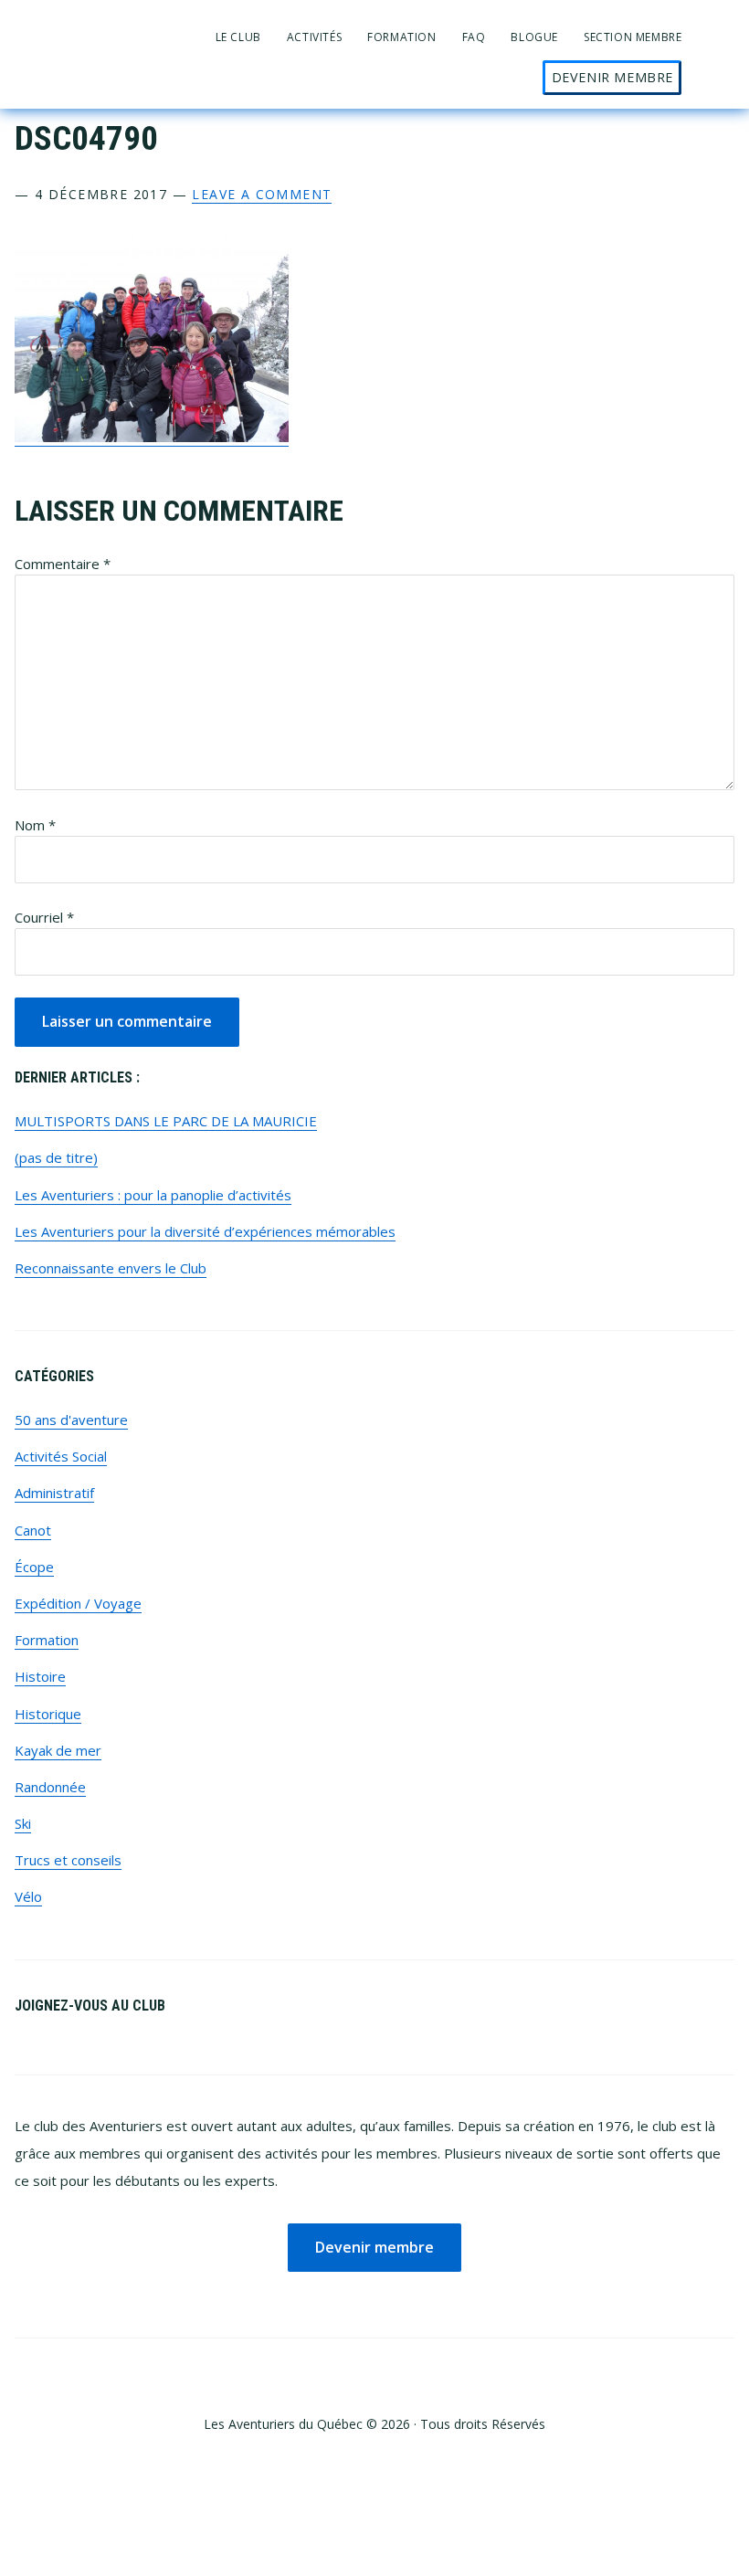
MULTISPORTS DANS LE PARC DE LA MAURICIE (166, 1121)
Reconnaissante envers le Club (111, 1268)
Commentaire (63, 564)
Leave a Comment (262, 194)
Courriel (44, 917)
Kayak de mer (58, 1750)
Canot (33, 1530)
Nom (35, 825)
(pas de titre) (56, 1157)
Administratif (54, 1493)
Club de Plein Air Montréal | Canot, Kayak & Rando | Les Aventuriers (97, 30)
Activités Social (61, 1456)
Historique (48, 1714)
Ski (23, 1823)
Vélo (28, 1896)
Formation (47, 1640)
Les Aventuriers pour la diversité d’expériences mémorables (205, 1231)
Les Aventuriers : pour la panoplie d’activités (153, 1195)
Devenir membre (374, 2247)
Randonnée (50, 1787)
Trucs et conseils (68, 1860)
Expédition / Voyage (78, 1603)
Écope (34, 1567)
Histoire (40, 1676)
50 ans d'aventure (71, 1420)
